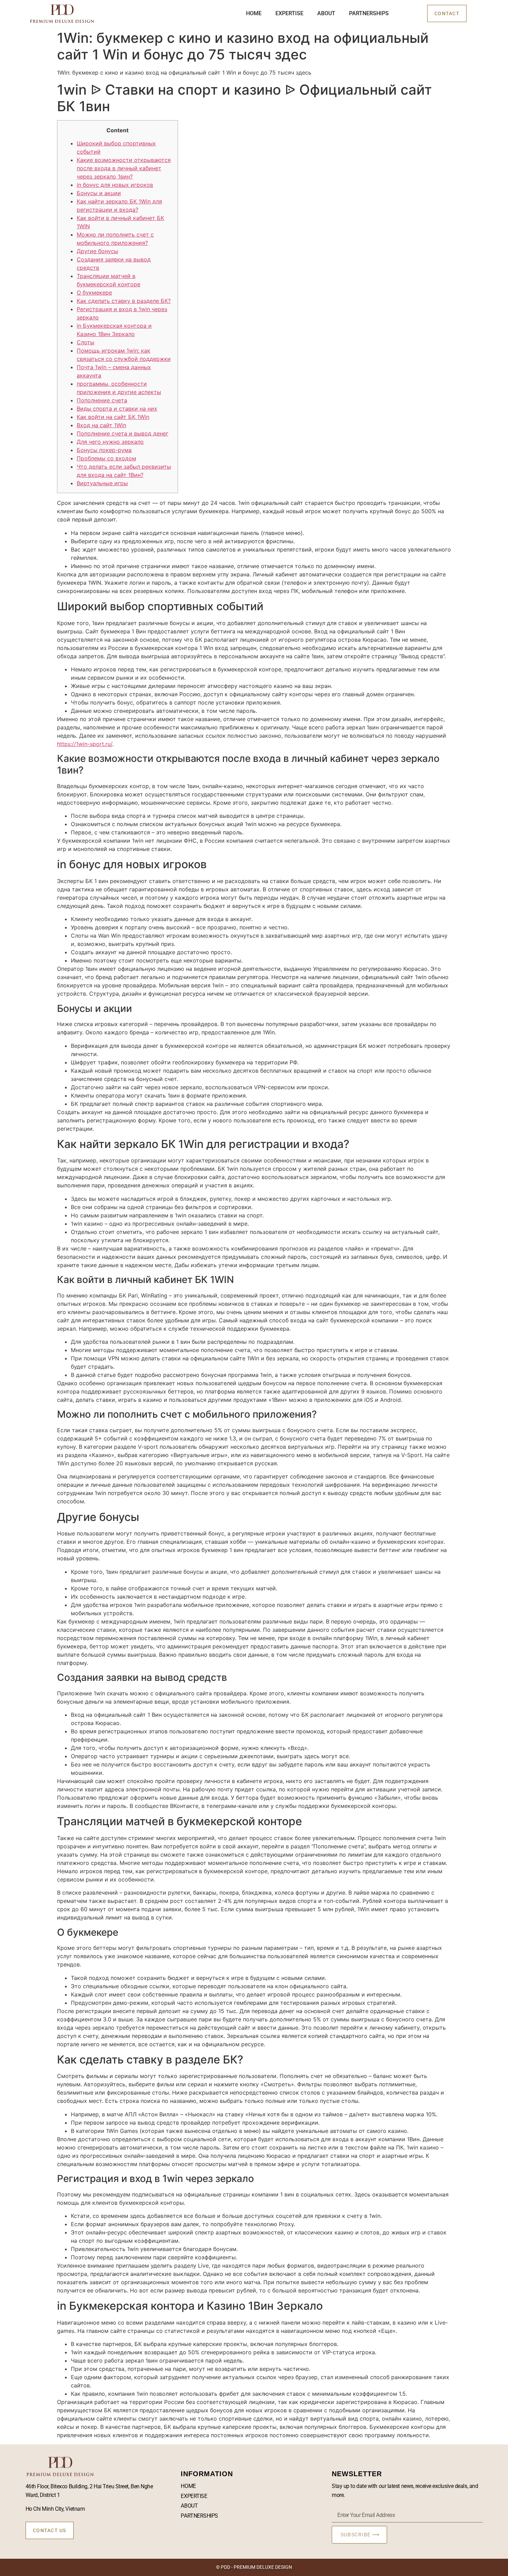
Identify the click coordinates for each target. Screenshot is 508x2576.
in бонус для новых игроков (115, 185)
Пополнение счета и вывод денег (123, 433)
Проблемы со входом (106, 458)
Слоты (86, 342)
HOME (254, 13)
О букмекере (94, 293)
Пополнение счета (102, 400)
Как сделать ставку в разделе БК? (124, 301)
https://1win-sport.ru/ (85, 744)
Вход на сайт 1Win (101, 425)
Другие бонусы (97, 251)
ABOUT (326, 13)
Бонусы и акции (99, 193)
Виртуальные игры (102, 483)
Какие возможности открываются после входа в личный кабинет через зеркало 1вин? (124, 168)
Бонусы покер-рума (104, 450)
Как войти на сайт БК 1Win (113, 417)
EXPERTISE (289, 13)
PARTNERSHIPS (369, 13)
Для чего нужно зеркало (110, 442)
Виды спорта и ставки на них (117, 409)
